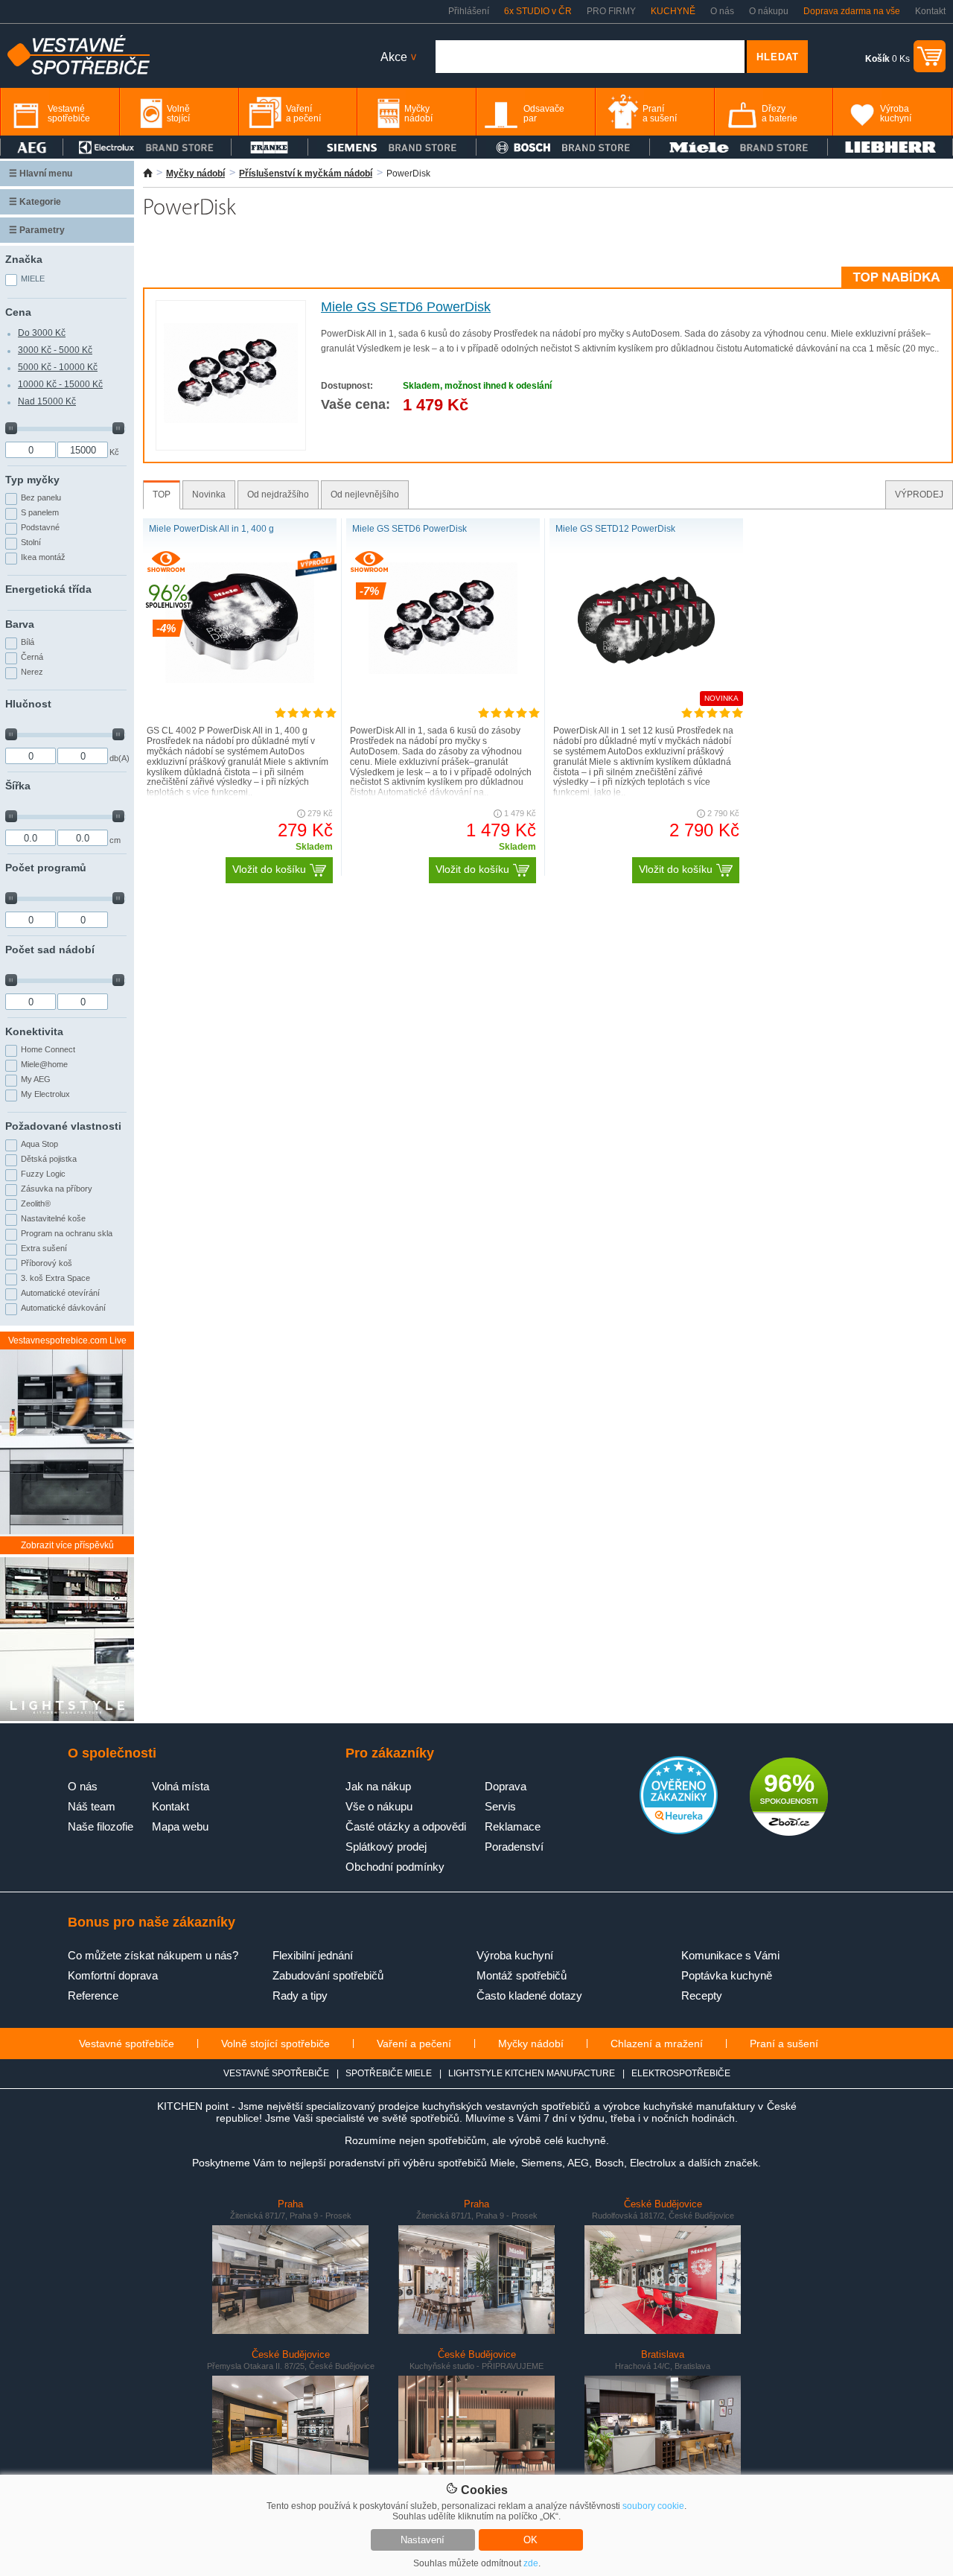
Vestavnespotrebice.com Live (67, 1341)
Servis (500, 1806)
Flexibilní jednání (313, 1955)
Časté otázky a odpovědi (406, 1826)
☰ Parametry (37, 230)
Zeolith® (36, 1203)
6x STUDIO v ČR (538, 11)
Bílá (28, 642)
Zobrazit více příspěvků (67, 1545)
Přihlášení (469, 11)
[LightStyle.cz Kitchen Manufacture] (67, 1640)
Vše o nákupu (379, 1806)
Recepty (702, 1995)
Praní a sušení (784, 2044)
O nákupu (769, 11)
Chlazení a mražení (657, 2044)
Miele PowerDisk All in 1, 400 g (211, 529)
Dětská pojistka (49, 1159)
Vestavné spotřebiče (127, 2044)
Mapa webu (180, 1826)
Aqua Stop (39, 1144)
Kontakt (930, 11)
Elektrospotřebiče (681, 2073)
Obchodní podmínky (395, 1867)
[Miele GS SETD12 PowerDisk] (646, 671)
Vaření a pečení (414, 2044)
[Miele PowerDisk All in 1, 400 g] (240, 680)
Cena (18, 312)
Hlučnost (28, 704)
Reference (93, 1995)
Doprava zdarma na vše (852, 11)
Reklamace (513, 1826)
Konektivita (34, 1031)
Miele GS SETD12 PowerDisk (615, 529)
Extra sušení (44, 1248)
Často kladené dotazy (529, 1995)
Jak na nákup (378, 1786)
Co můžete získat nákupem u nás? (153, 1955)
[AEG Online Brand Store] (32, 147)
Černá (32, 657)
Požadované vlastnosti (63, 1126)
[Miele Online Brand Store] (739, 147)
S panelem (40, 512)
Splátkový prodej (386, 1847)
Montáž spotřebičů (522, 1975)
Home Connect (48, 1049)
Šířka (18, 786)
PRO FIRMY (611, 11)
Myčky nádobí (195, 174)
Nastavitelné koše (53, 1218)
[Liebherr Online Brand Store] (890, 147)
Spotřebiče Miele (389, 2073)
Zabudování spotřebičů (328, 1975)
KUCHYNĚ (673, 11)
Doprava (506, 1786)
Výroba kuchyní (515, 1955)
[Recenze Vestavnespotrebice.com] (679, 1831)
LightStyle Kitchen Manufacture (532, 2073)
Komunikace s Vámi (730, 1955)
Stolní (31, 542)
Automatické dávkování (63, 1308)
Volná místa (181, 1786)
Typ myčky (32, 480)
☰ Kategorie (35, 202)
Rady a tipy (300, 1995)
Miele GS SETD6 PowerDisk (406, 307)
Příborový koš (47, 1263)
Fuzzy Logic (43, 1174)
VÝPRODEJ (919, 494)
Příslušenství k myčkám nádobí (306, 174)
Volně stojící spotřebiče (275, 2044)
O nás (722, 11)
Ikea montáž (43, 557)
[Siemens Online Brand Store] (392, 147)
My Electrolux (45, 1094)
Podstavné (40, 527)
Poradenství (514, 1847)
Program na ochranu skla (67, 1233)
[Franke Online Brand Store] (270, 147)
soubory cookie (653, 2506)
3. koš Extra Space (55, 1278)
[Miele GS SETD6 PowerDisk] (231, 420)
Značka (24, 259)
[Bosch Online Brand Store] (563, 147)
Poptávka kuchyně (727, 1975)
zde (531, 2563)
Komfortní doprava (113, 1975)
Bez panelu (41, 497)
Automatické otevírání (60, 1293)
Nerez (32, 672)
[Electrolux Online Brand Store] (147, 147)
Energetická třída (48, 589)
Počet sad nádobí (50, 950)
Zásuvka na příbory (57, 1189)
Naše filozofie (101, 1826)
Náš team (92, 1806)
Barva (20, 624)
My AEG (36, 1079)
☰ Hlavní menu (41, 174)
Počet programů (46, 868)
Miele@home (44, 1064)
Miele (33, 279)
